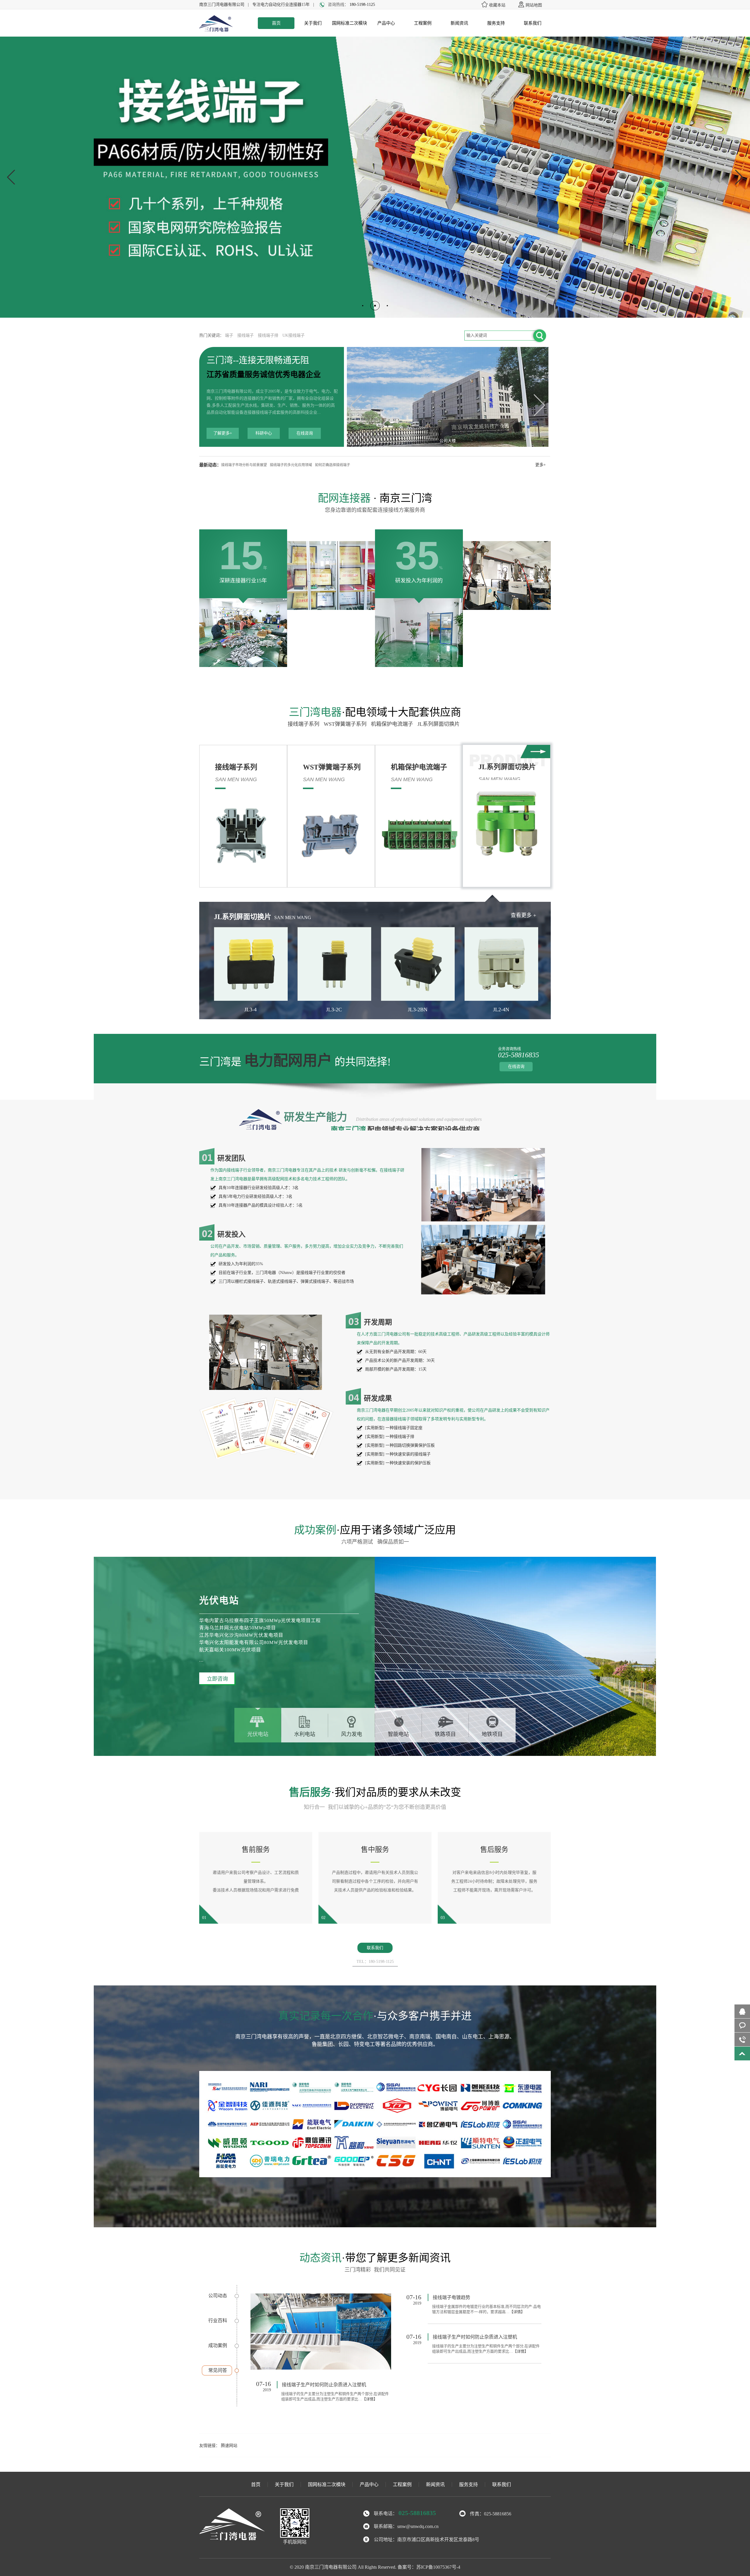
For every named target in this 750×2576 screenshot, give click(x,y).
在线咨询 (305, 433)
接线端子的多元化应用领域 (291, 465)
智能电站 (398, 1734)
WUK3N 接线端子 (300, 2385)
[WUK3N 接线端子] (321, 2332)
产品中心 (386, 23)
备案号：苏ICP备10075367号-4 (429, 2567)
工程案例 (423, 23)
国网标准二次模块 (350, 23)
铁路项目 (445, 1734)
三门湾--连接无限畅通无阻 (258, 360)
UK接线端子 (294, 335)
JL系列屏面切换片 (440, 724)
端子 (229, 335)
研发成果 (378, 1398)
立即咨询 (217, 1679)
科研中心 (264, 433)
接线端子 (246, 335)
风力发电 (352, 1734)
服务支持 (496, 23)
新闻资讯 (459, 23)
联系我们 (533, 23)
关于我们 (313, 23)
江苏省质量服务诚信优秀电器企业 (264, 375)
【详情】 (336, 2399)
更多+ (541, 465)
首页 (276, 23)
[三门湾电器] (216, 31)
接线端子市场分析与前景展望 (244, 465)
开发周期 (378, 1322)
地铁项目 (492, 1734)
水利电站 (305, 1734)
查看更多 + (523, 915)
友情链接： (209, 2446)
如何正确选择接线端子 (333, 465)
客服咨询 (742, 2025)
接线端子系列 (305, 724)
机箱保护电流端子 (393, 724)
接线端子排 (268, 335)
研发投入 (231, 1234)
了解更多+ (223, 433)
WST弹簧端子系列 (347, 724)
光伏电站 (258, 1734)
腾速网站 (229, 2446)
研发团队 (231, 1158)
